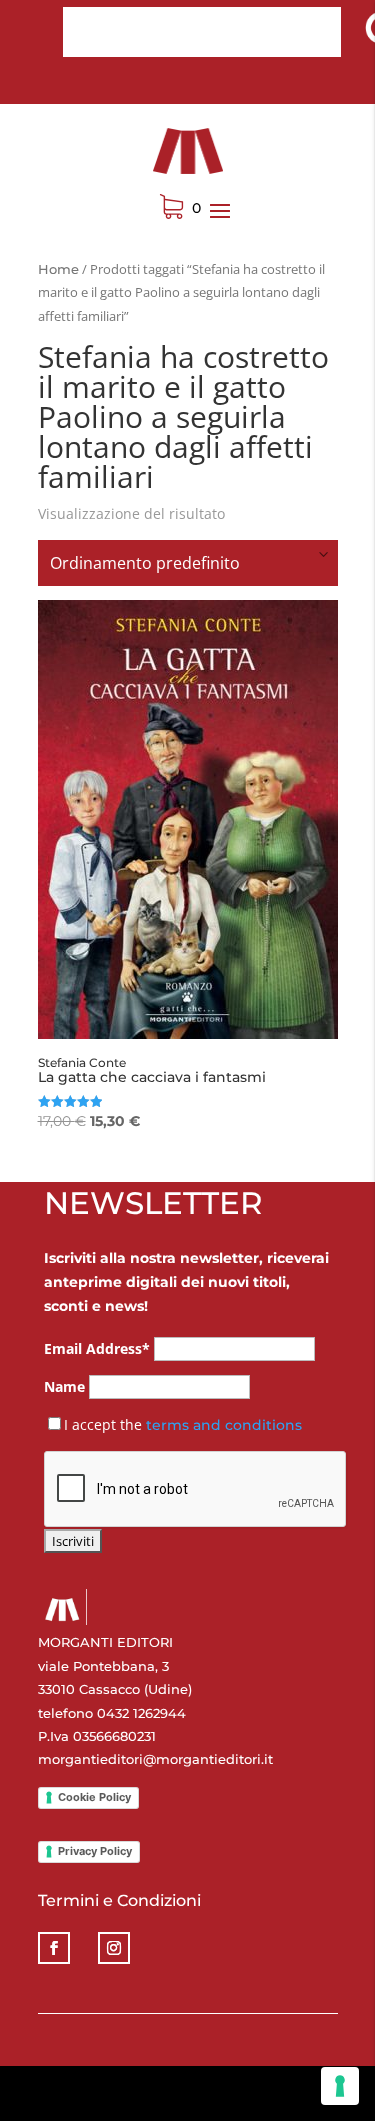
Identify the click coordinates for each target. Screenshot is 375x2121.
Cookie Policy (94, 1797)
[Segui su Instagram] (114, 1948)
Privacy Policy (95, 1851)
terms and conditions (224, 1425)
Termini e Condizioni (119, 1900)
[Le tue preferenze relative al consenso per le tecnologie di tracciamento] (340, 2086)
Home (58, 269)
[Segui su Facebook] (54, 1948)
